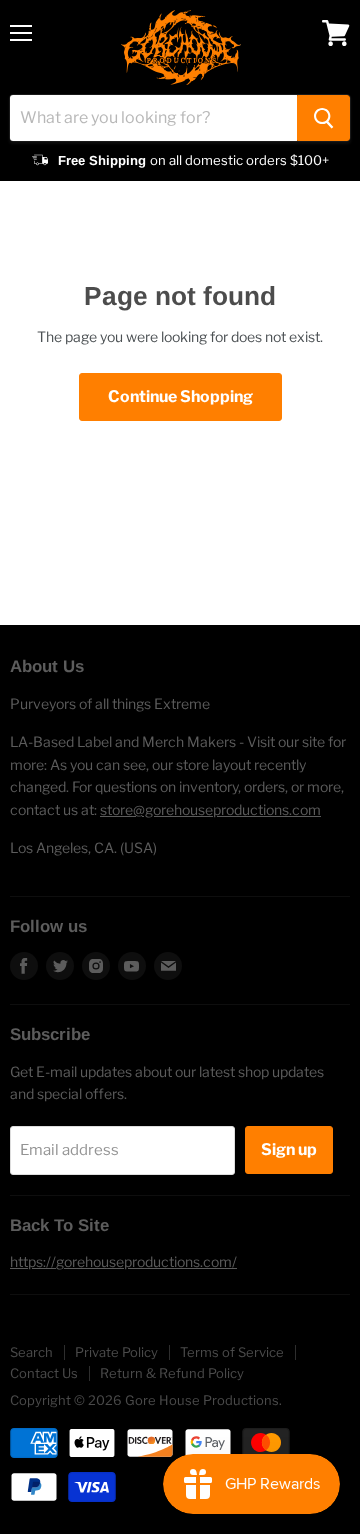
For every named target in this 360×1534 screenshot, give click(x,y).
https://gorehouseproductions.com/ (123, 1261)
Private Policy (116, 1352)
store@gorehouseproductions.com (210, 809)
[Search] (323, 118)
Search (31, 1352)
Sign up (289, 1149)
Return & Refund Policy (172, 1373)
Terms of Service (232, 1352)
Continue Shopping (180, 396)
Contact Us (44, 1373)
